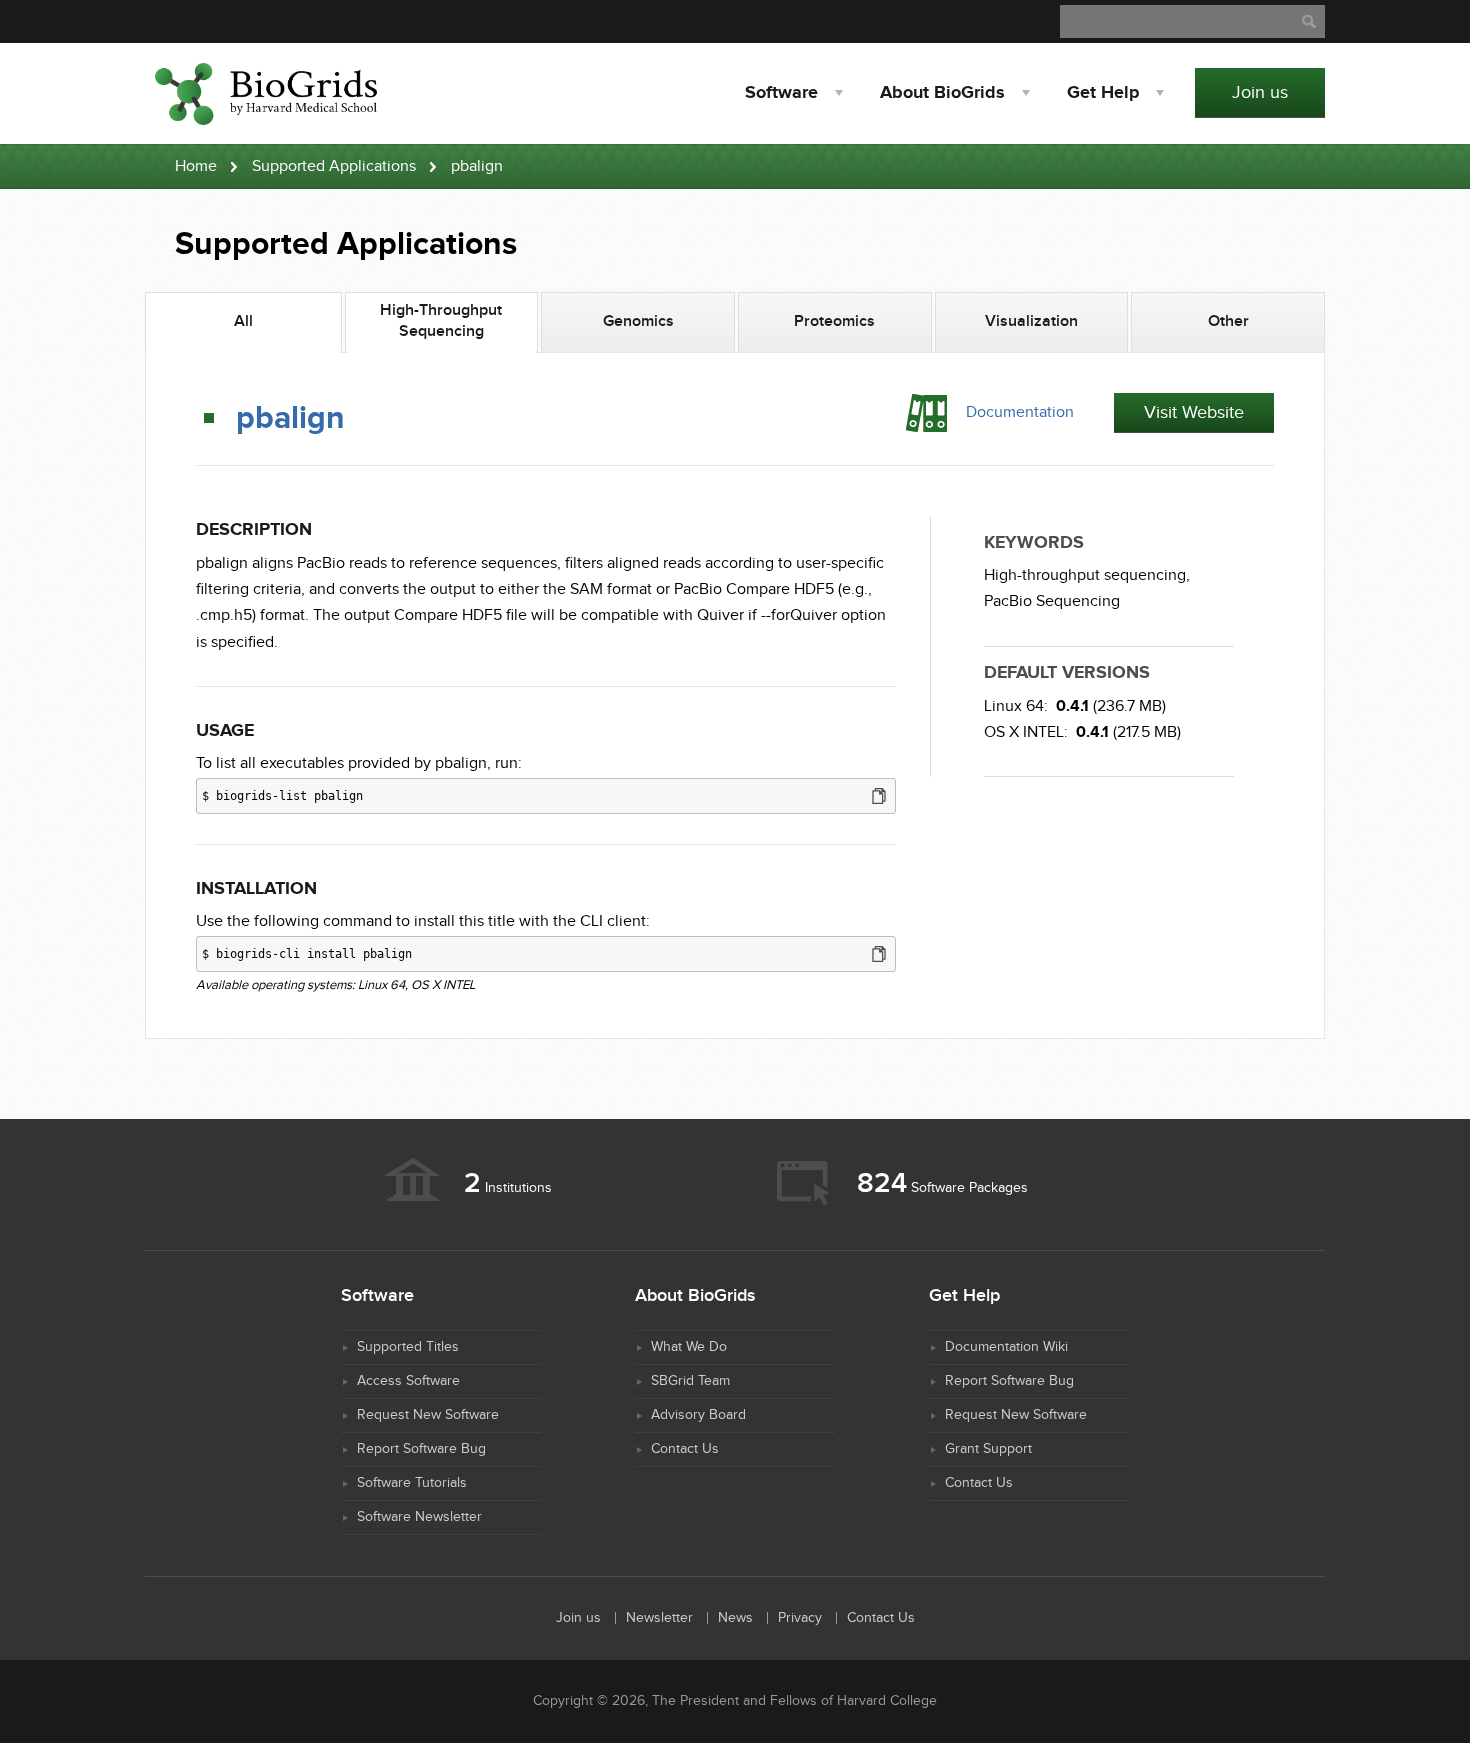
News (735, 1618)
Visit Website (1194, 412)
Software (781, 93)
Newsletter (659, 1618)
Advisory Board (698, 1415)
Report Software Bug (421, 1449)
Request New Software (428, 1415)
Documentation (1020, 412)
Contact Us (685, 1449)
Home (196, 166)
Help (1103, 93)
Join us (1260, 92)
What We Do (689, 1347)
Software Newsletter (419, 1517)
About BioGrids (942, 93)
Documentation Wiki (1006, 1347)
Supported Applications (334, 166)
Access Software (408, 1381)
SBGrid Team (690, 1381)
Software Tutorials (412, 1483)
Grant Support (988, 1449)
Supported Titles (408, 1347)
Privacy (800, 1618)
